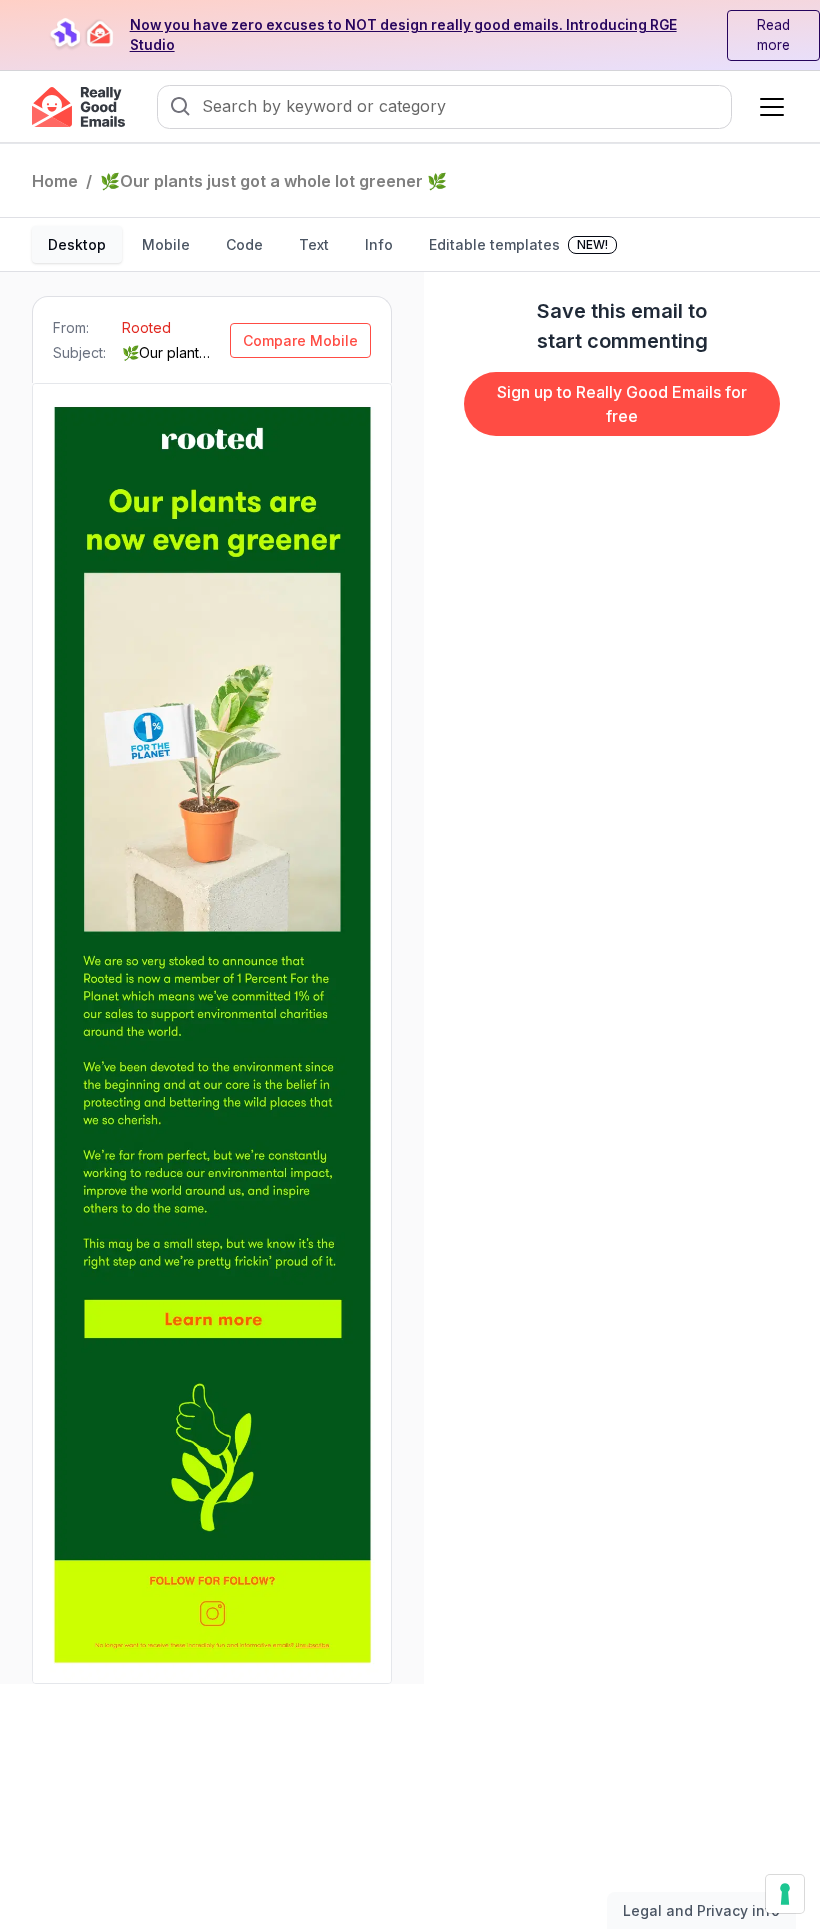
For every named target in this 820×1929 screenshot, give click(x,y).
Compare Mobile (300, 340)
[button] (768, 107)
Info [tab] (379, 244)
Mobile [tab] (166, 244)
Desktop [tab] (77, 244)
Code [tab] (244, 244)
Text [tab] (314, 244)
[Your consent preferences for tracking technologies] (785, 1894)
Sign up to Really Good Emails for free (622, 404)
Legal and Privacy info (701, 1910)
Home (55, 181)
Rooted (146, 327)
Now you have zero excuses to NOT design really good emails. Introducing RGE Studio (403, 35)
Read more (773, 35)
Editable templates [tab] (518, 244)
